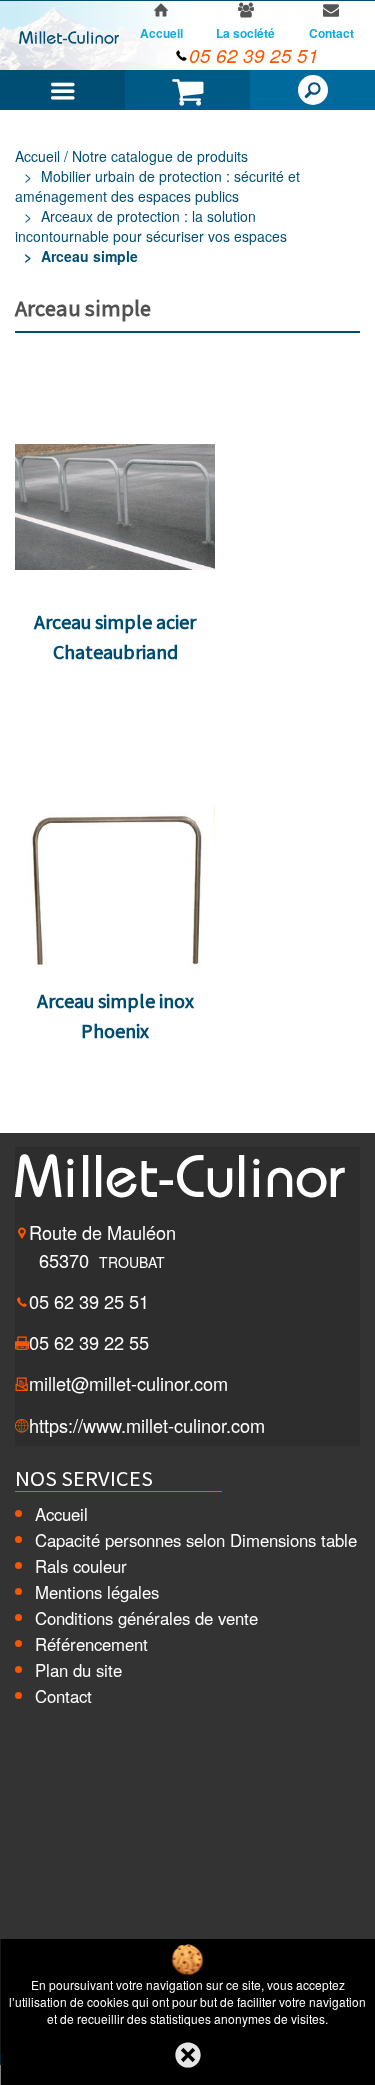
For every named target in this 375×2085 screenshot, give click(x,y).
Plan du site (78, 1670)
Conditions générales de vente (146, 1618)
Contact (63, 1696)
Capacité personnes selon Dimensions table (196, 1540)
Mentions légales (97, 1592)
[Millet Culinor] (69, 36)
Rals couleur (81, 1566)
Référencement (91, 1644)
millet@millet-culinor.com (128, 1383)
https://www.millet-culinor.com (147, 1425)
